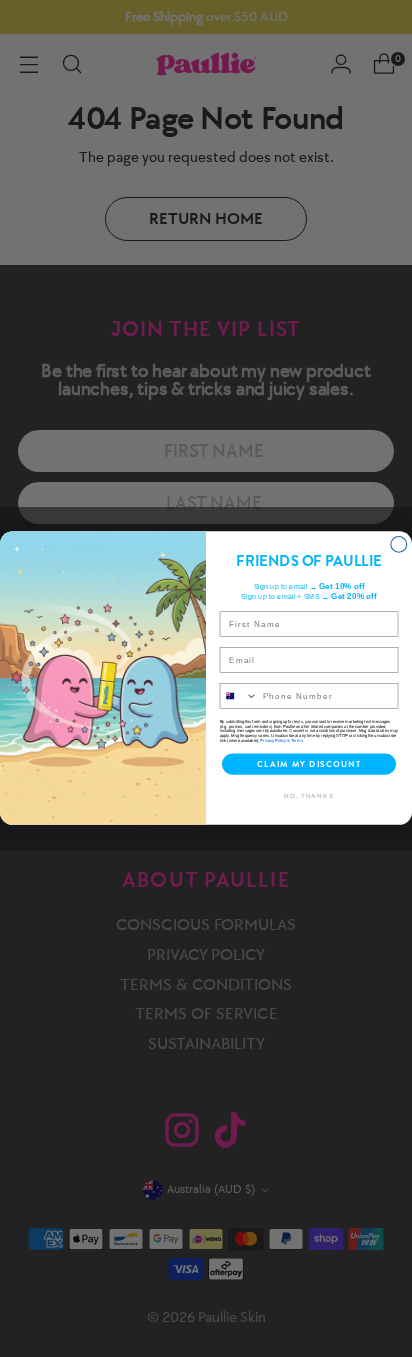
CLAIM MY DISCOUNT (309, 764)
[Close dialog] (399, 545)
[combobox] (238, 696)
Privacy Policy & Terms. (281, 740)
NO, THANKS (309, 795)
